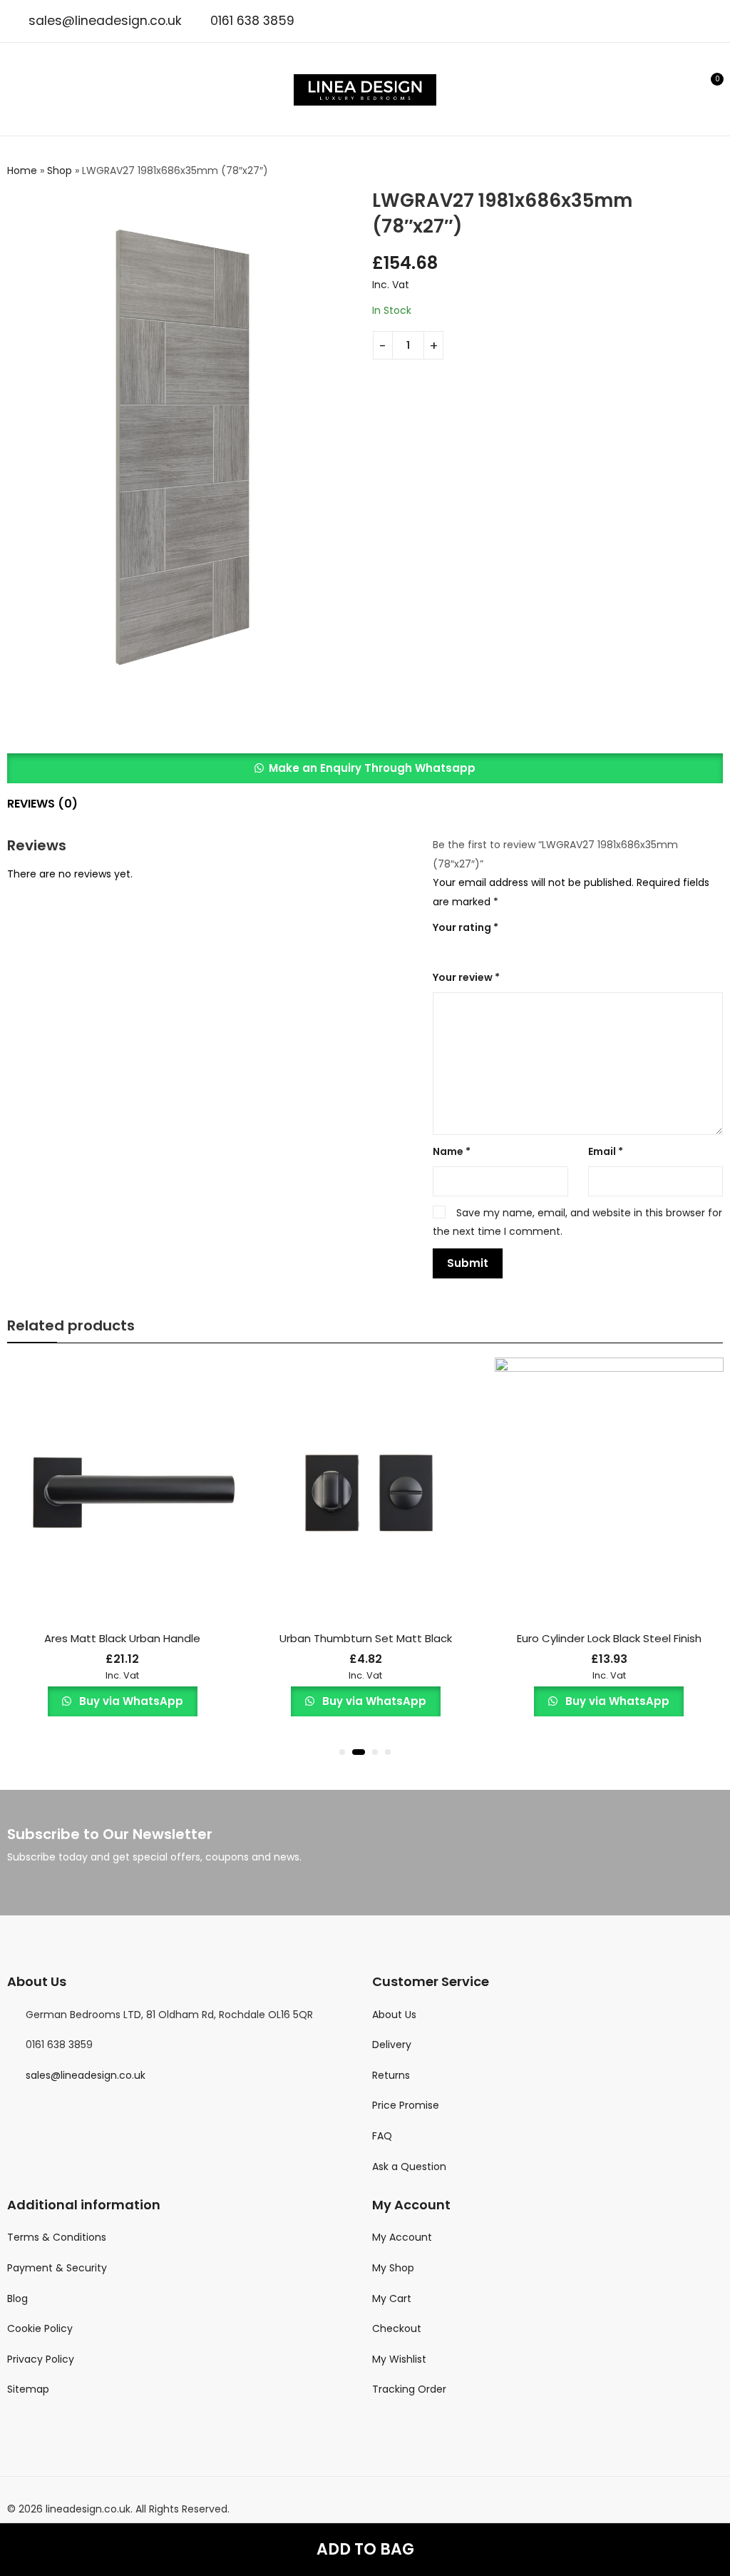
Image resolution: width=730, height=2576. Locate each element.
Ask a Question (409, 2167)
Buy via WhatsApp (130, 1701)
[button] (365, 768)
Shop (60, 170)
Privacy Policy (41, 2359)
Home (22, 170)
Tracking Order (409, 2389)
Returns (391, 2075)
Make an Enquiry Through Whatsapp (372, 768)
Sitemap (28, 2389)
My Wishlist (399, 2359)
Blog (17, 2298)
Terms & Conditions (57, 2237)
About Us (394, 2015)
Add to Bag (365, 2549)
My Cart (392, 2298)
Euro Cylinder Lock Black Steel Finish (609, 1638)
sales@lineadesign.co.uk (105, 21)
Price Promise (406, 2105)
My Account (402, 2237)
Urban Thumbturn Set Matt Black (366, 1638)
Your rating (466, 927)
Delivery (392, 2045)
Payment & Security (57, 2268)
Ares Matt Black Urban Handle (122, 1638)
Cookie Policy (40, 2328)
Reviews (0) (42, 804)
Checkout (397, 2328)
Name (452, 1151)
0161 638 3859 (252, 21)
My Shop (393, 2268)
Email (606, 1151)
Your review (466, 977)
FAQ (382, 2136)
